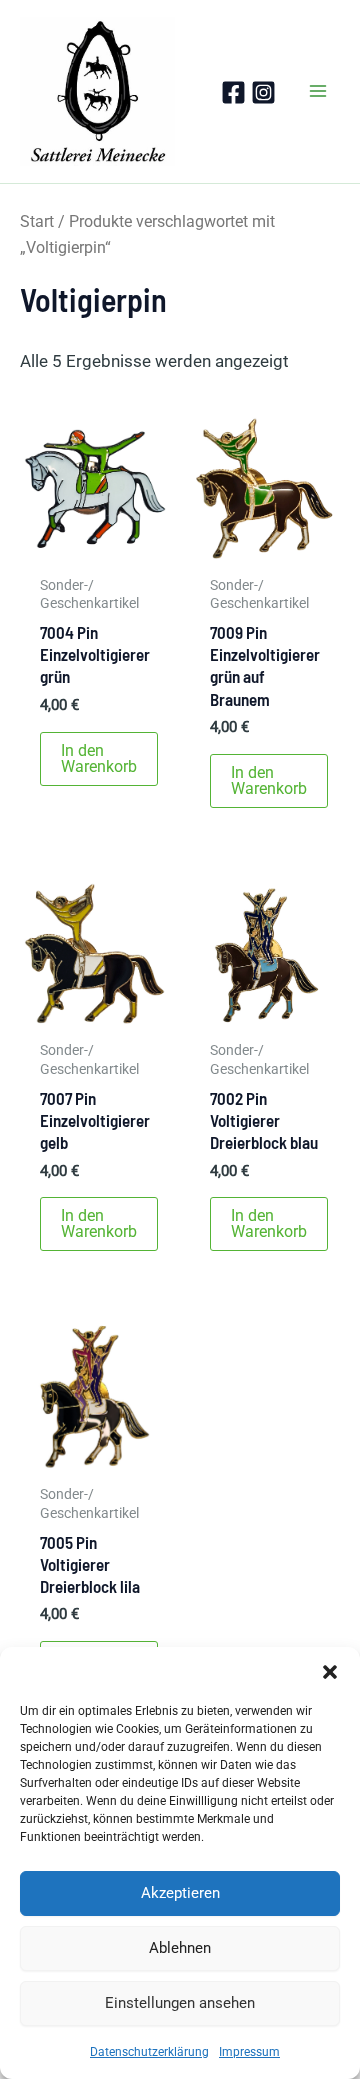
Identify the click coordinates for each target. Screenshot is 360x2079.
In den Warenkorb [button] (99, 758)
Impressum (249, 2052)
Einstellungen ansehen (180, 2003)
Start (37, 221)
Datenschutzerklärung (149, 2052)
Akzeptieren (180, 1893)
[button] (330, 1672)
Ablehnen (180, 1948)
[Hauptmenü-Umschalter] (318, 92)
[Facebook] (233, 92)
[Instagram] (263, 92)
